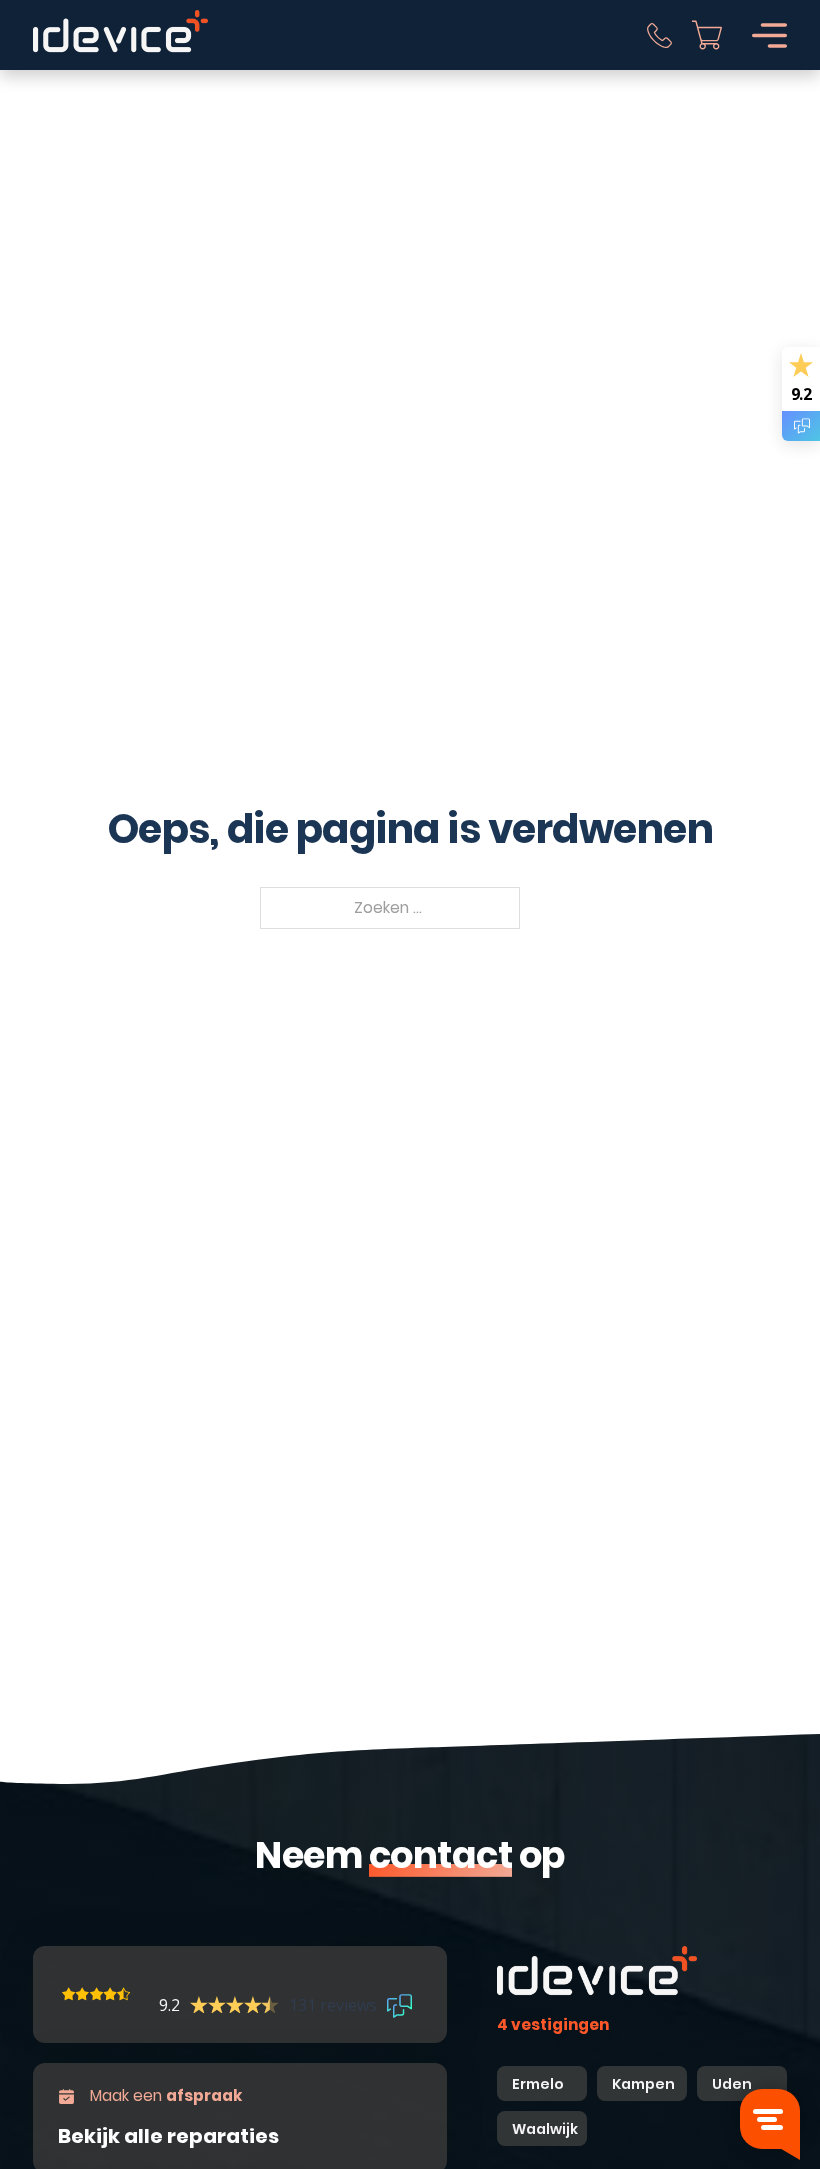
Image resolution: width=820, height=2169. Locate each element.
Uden (732, 2084)
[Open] (769, 35)
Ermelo (538, 2084)
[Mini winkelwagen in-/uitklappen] (707, 35)
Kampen (645, 2084)
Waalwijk (545, 2129)
